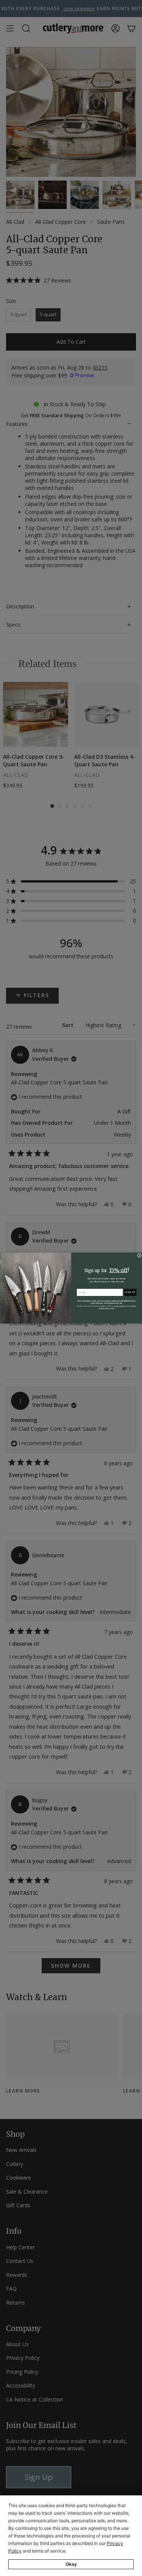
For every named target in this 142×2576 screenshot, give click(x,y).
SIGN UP (130, 1292)
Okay (71, 2564)
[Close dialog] (139, 1255)
